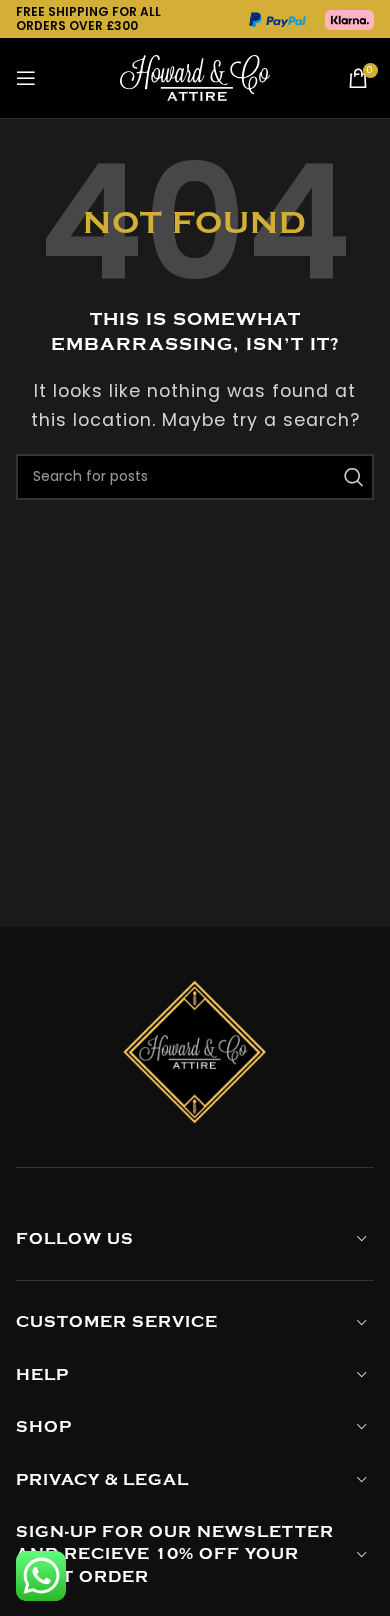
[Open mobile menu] (26, 78)
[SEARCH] (351, 477)
